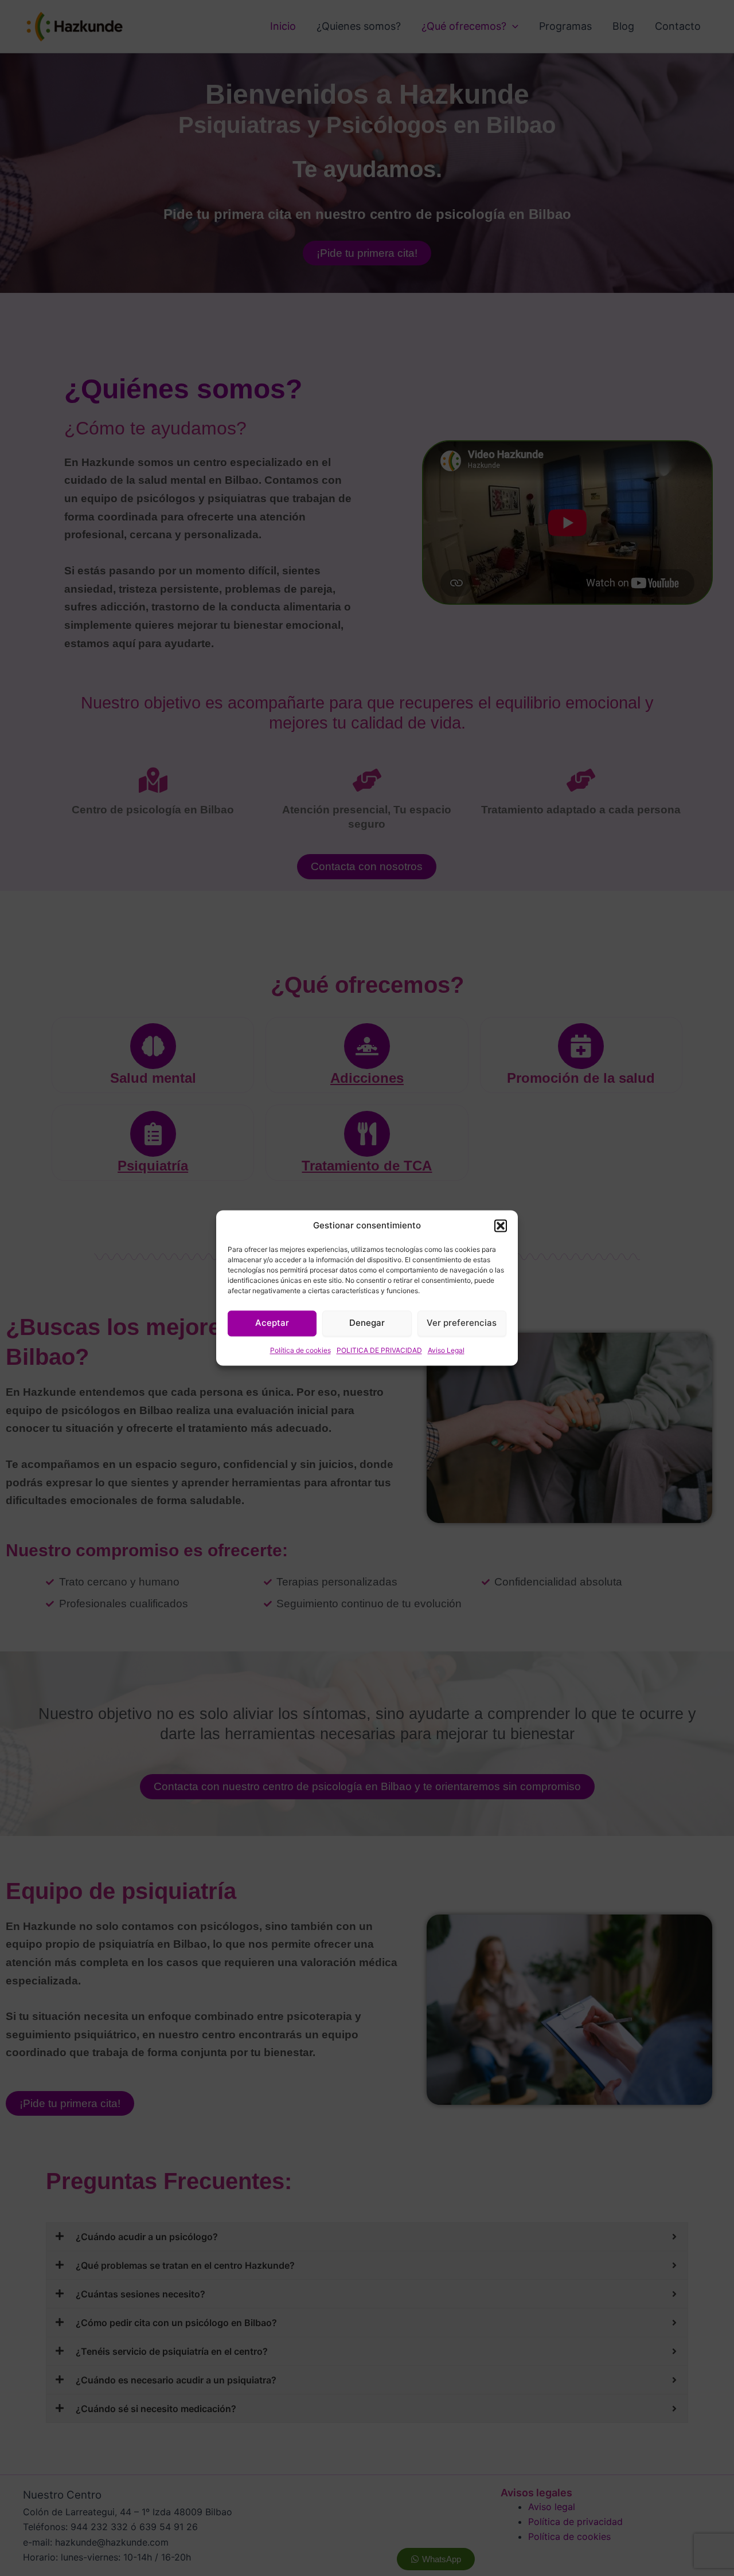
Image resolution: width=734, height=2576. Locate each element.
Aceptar (272, 1323)
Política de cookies (300, 1350)
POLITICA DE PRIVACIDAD (379, 1350)
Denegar (367, 1323)
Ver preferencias (462, 1323)
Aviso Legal (446, 1350)
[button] (501, 1226)
